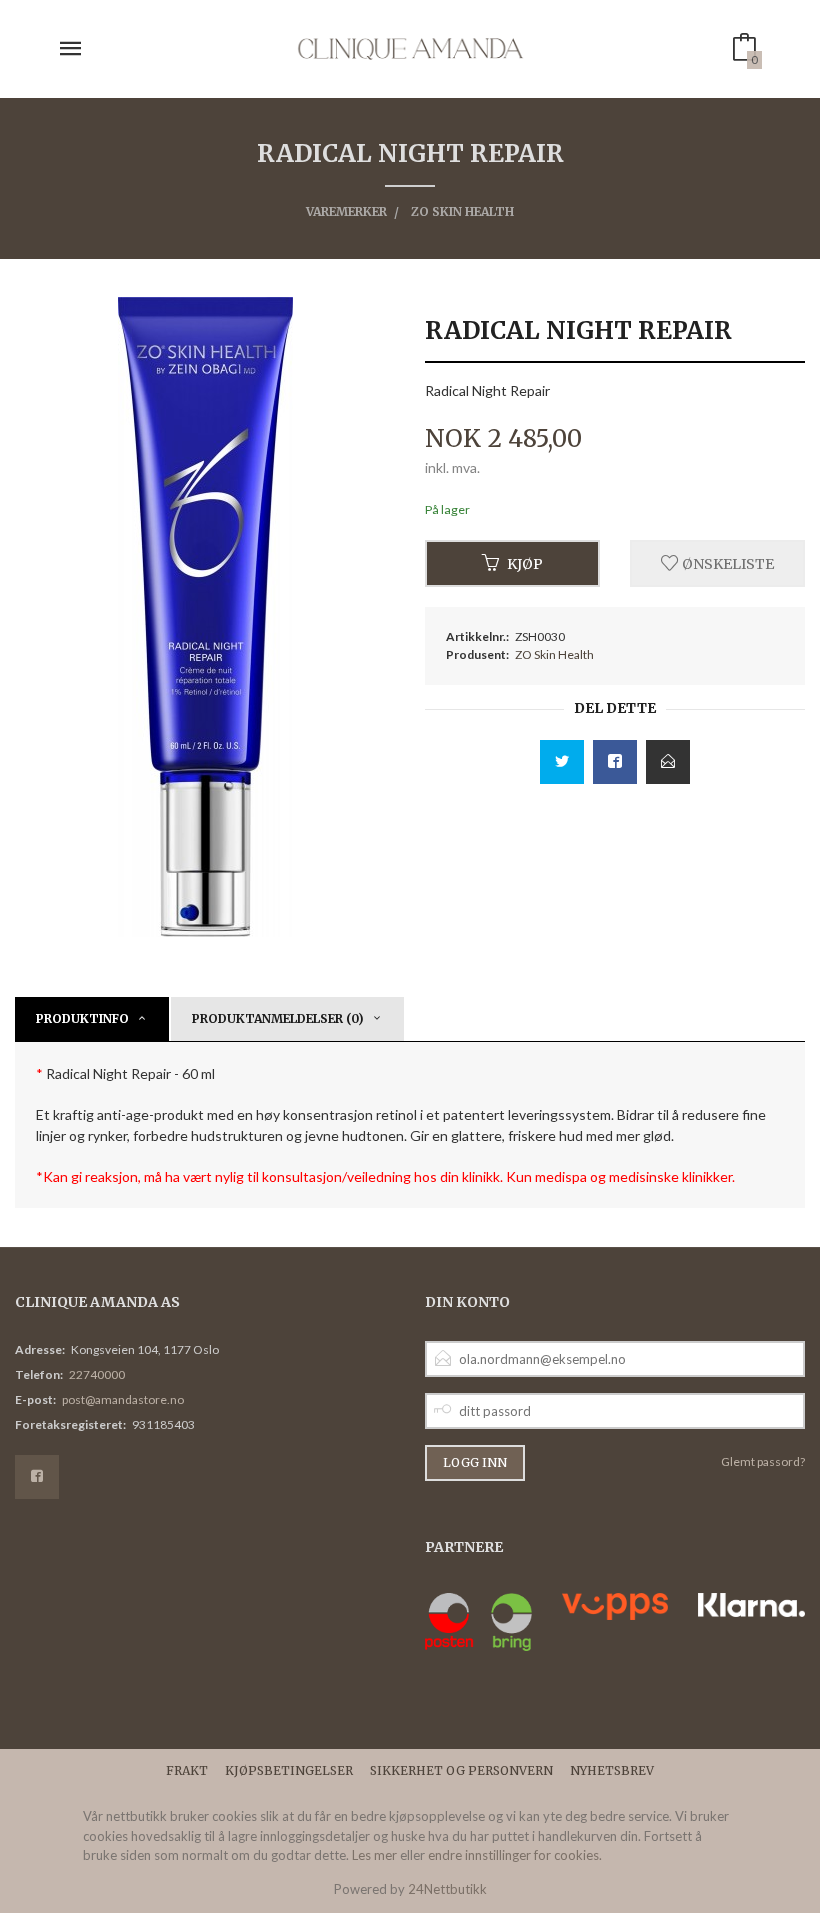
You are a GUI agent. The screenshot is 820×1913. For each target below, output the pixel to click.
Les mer (374, 1855)
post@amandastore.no (123, 1399)
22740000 (97, 1374)
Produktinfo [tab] (82, 1018)
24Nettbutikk (447, 1889)
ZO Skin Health (554, 654)
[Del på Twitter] (562, 762)
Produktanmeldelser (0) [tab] (278, 1018)
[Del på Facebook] (615, 762)
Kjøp (525, 563)
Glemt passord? (763, 1461)
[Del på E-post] (668, 762)
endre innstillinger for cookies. (515, 1855)
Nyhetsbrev (612, 1770)
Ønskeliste (726, 563)
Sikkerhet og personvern (461, 1770)
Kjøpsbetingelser (289, 1770)
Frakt (187, 1770)
